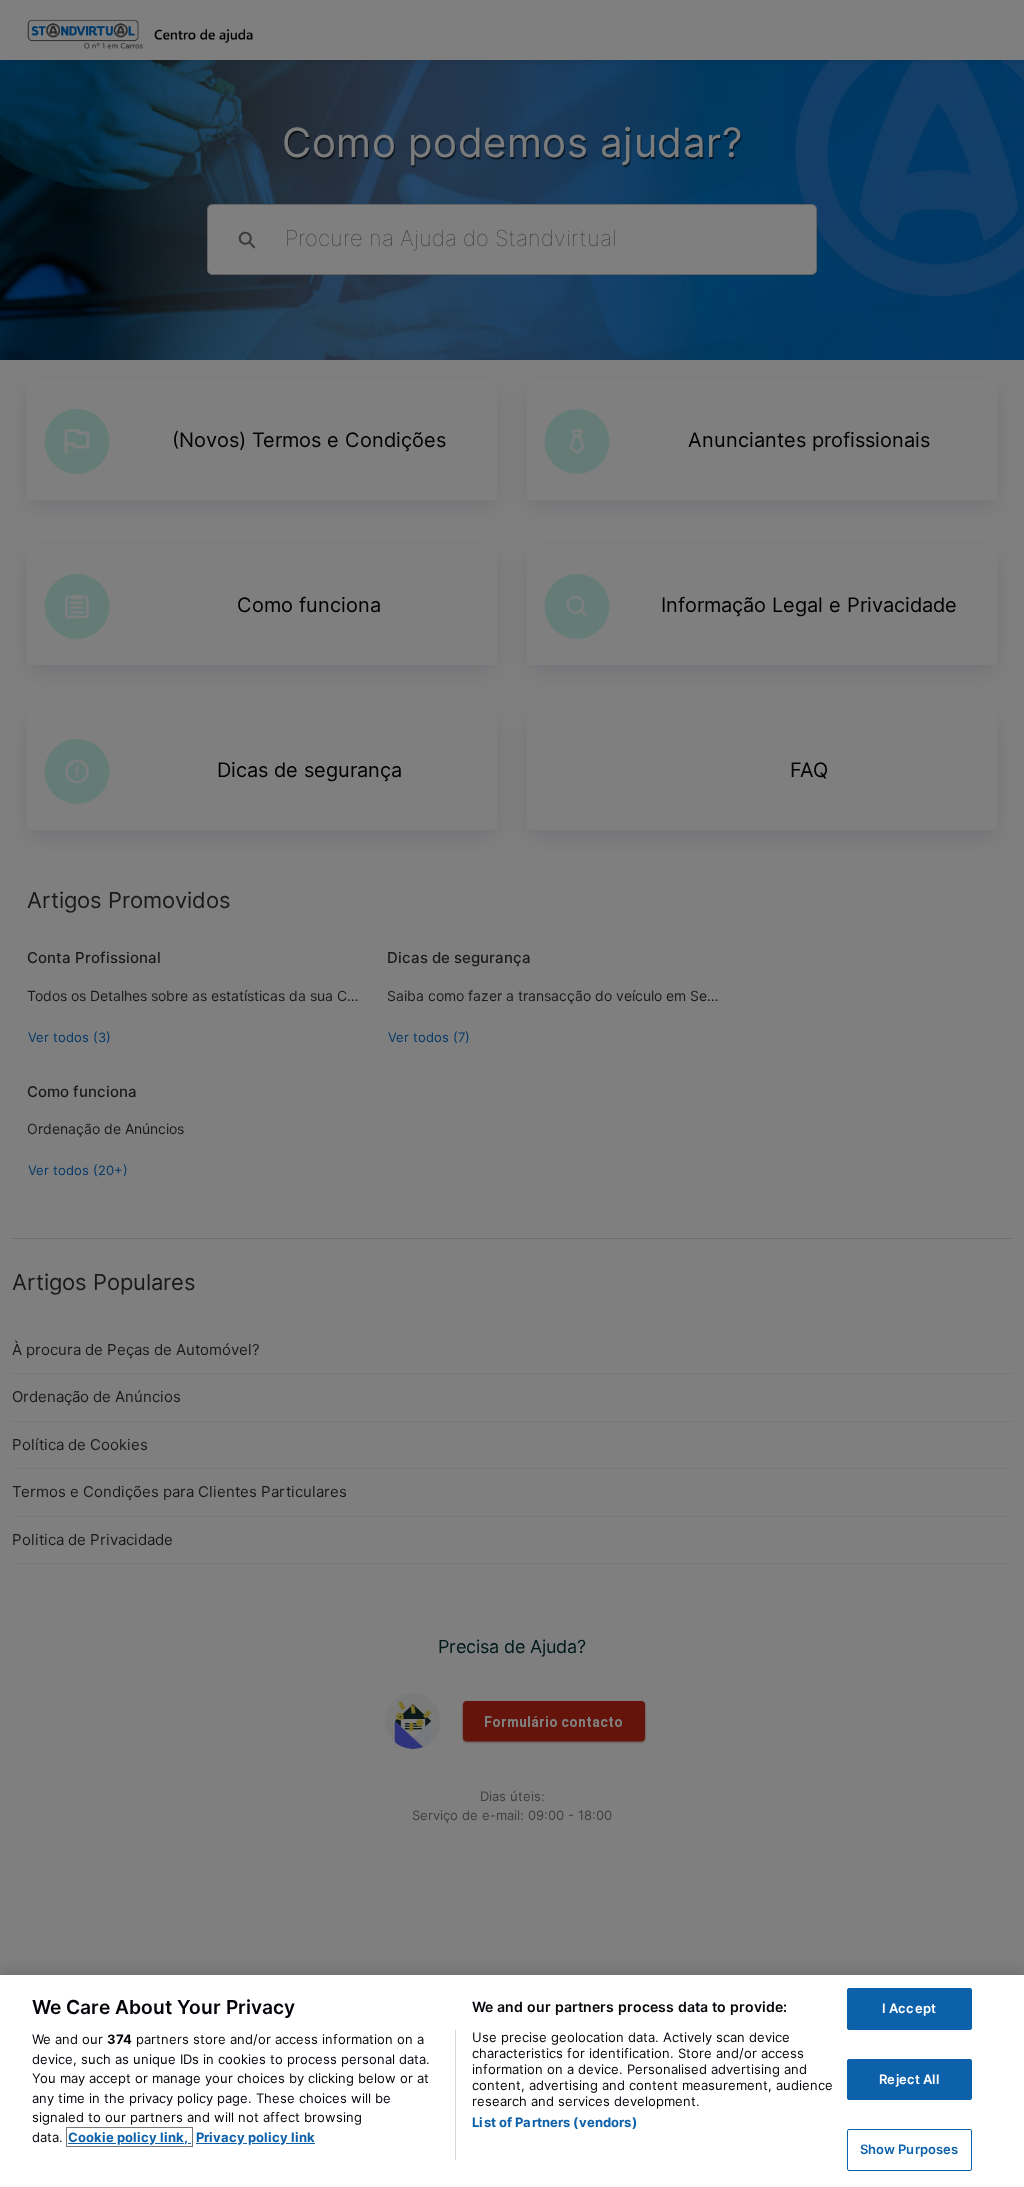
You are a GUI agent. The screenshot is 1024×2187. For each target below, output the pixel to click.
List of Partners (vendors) (554, 2122)
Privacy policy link (255, 2137)
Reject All (908, 2079)
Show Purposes (909, 2149)
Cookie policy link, (129, 2137)
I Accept (909, 2008)
